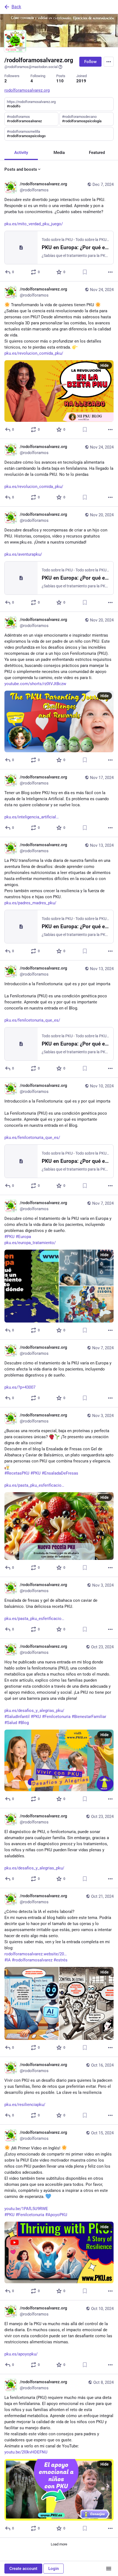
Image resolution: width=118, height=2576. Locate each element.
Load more (59, 2544)
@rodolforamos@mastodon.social (31, 67)
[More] (110, 272)
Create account (23, 2569)
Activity (21, 153)
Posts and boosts (21, 169)
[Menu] (109, 62)
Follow (90, 62)
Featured (97, 153)
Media (59, 153)
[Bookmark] (85, 272)
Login (54, 2569)
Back (16, 7)
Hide (105, 365)
